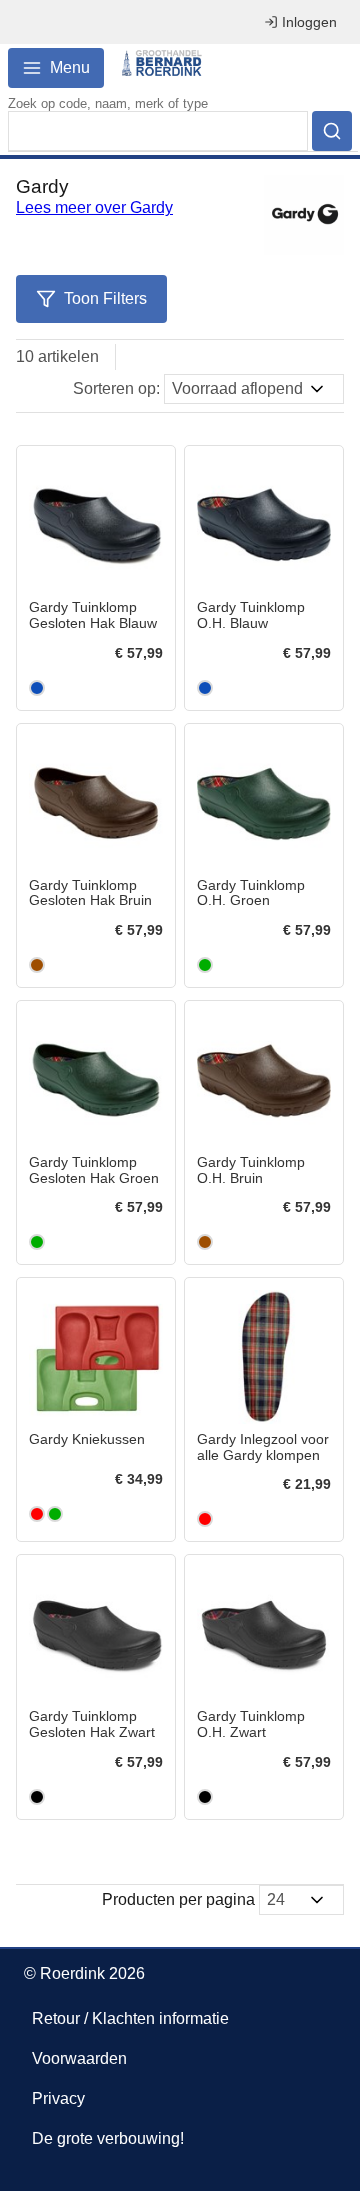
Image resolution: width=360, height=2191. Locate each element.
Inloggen (309, 22)
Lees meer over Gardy (94, 207)
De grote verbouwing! (108, 2138)
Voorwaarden (79, 2058)
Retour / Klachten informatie (130, 2018)
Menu (70, 67)
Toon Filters (105, 298)
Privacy (58, 2098)
